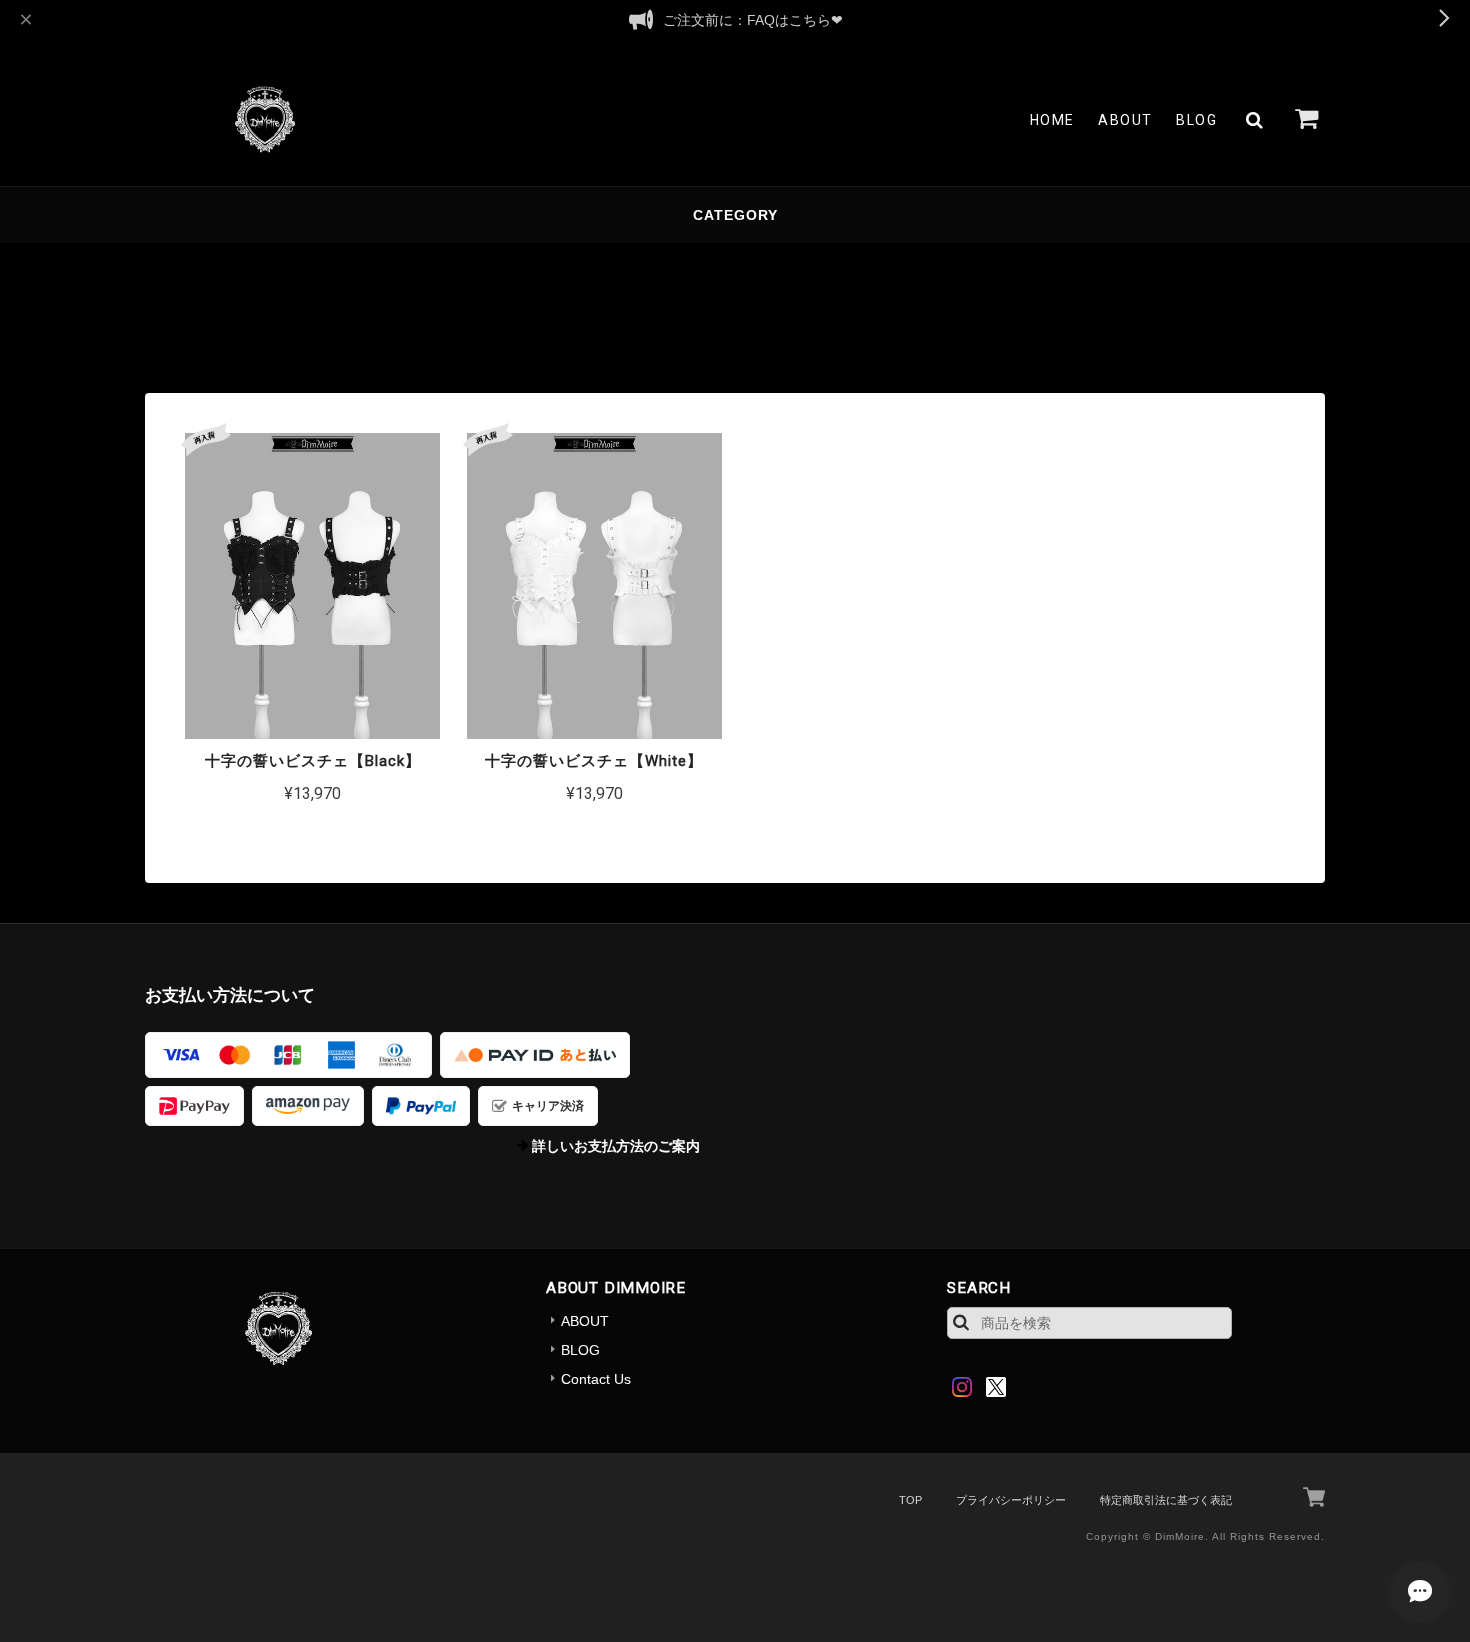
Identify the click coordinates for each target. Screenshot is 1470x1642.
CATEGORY (735, 215)
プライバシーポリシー (1011, 1500)
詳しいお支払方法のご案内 (616, 1146)
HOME (1052, 120)
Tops (308, 283)
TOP (910, 1500)
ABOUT (1125, 120)
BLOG (1196, 120)
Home (163, 283)
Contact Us (596, 1379)
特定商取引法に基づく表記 (1166, 1500)
